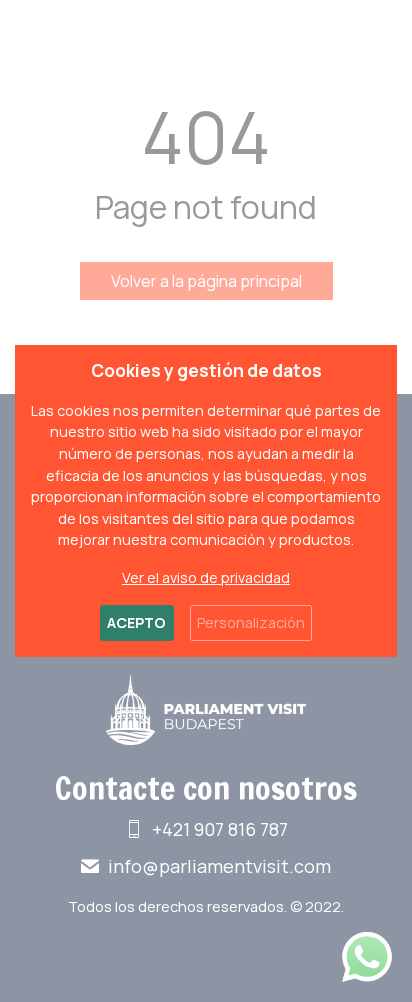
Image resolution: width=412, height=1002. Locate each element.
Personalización (251, 622)
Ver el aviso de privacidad (206, 577)
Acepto (136, 622)
